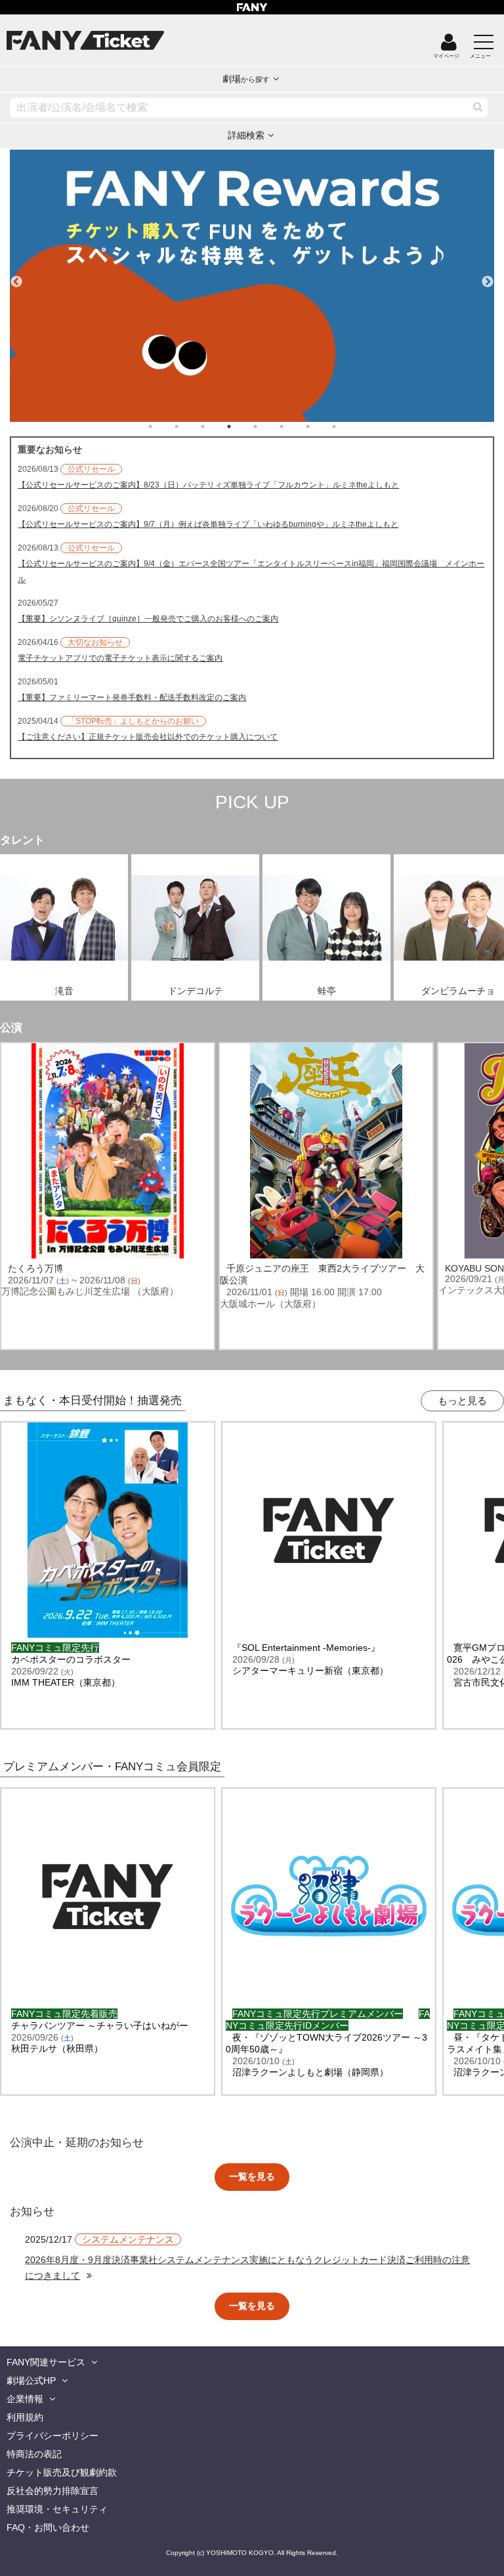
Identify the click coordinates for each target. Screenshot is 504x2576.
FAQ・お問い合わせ (48, 2527)
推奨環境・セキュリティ (57, 2509)
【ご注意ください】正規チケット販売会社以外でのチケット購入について (148, 737)
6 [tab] (295, 426)
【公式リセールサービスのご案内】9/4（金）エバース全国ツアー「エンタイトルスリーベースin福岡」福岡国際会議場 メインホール (251, 571)
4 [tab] (242, 426)
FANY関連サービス (46, 2362)
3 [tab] (216, 426)
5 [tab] (268, 426)
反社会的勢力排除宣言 (52, 2491)
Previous (16, 276)
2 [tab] (190, 426)
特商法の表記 (34, 2454)
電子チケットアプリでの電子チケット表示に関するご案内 (120, 658)
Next (488, 276)
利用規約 (25, 2417)
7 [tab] (321, 426)
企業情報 (25, 2399)
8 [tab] (347, 426)
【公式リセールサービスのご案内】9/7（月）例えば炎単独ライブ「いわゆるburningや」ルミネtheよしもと (208, 524)
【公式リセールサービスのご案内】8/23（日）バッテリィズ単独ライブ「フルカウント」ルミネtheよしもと (208, 485)
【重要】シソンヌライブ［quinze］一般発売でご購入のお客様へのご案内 (148, 619)
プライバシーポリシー (52, 2436)
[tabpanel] (252, 286)
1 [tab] (163, 426)
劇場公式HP (31, 2380)
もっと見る (462, 1401)
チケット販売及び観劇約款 (62, 2472)
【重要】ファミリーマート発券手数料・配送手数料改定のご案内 (132, 697)
